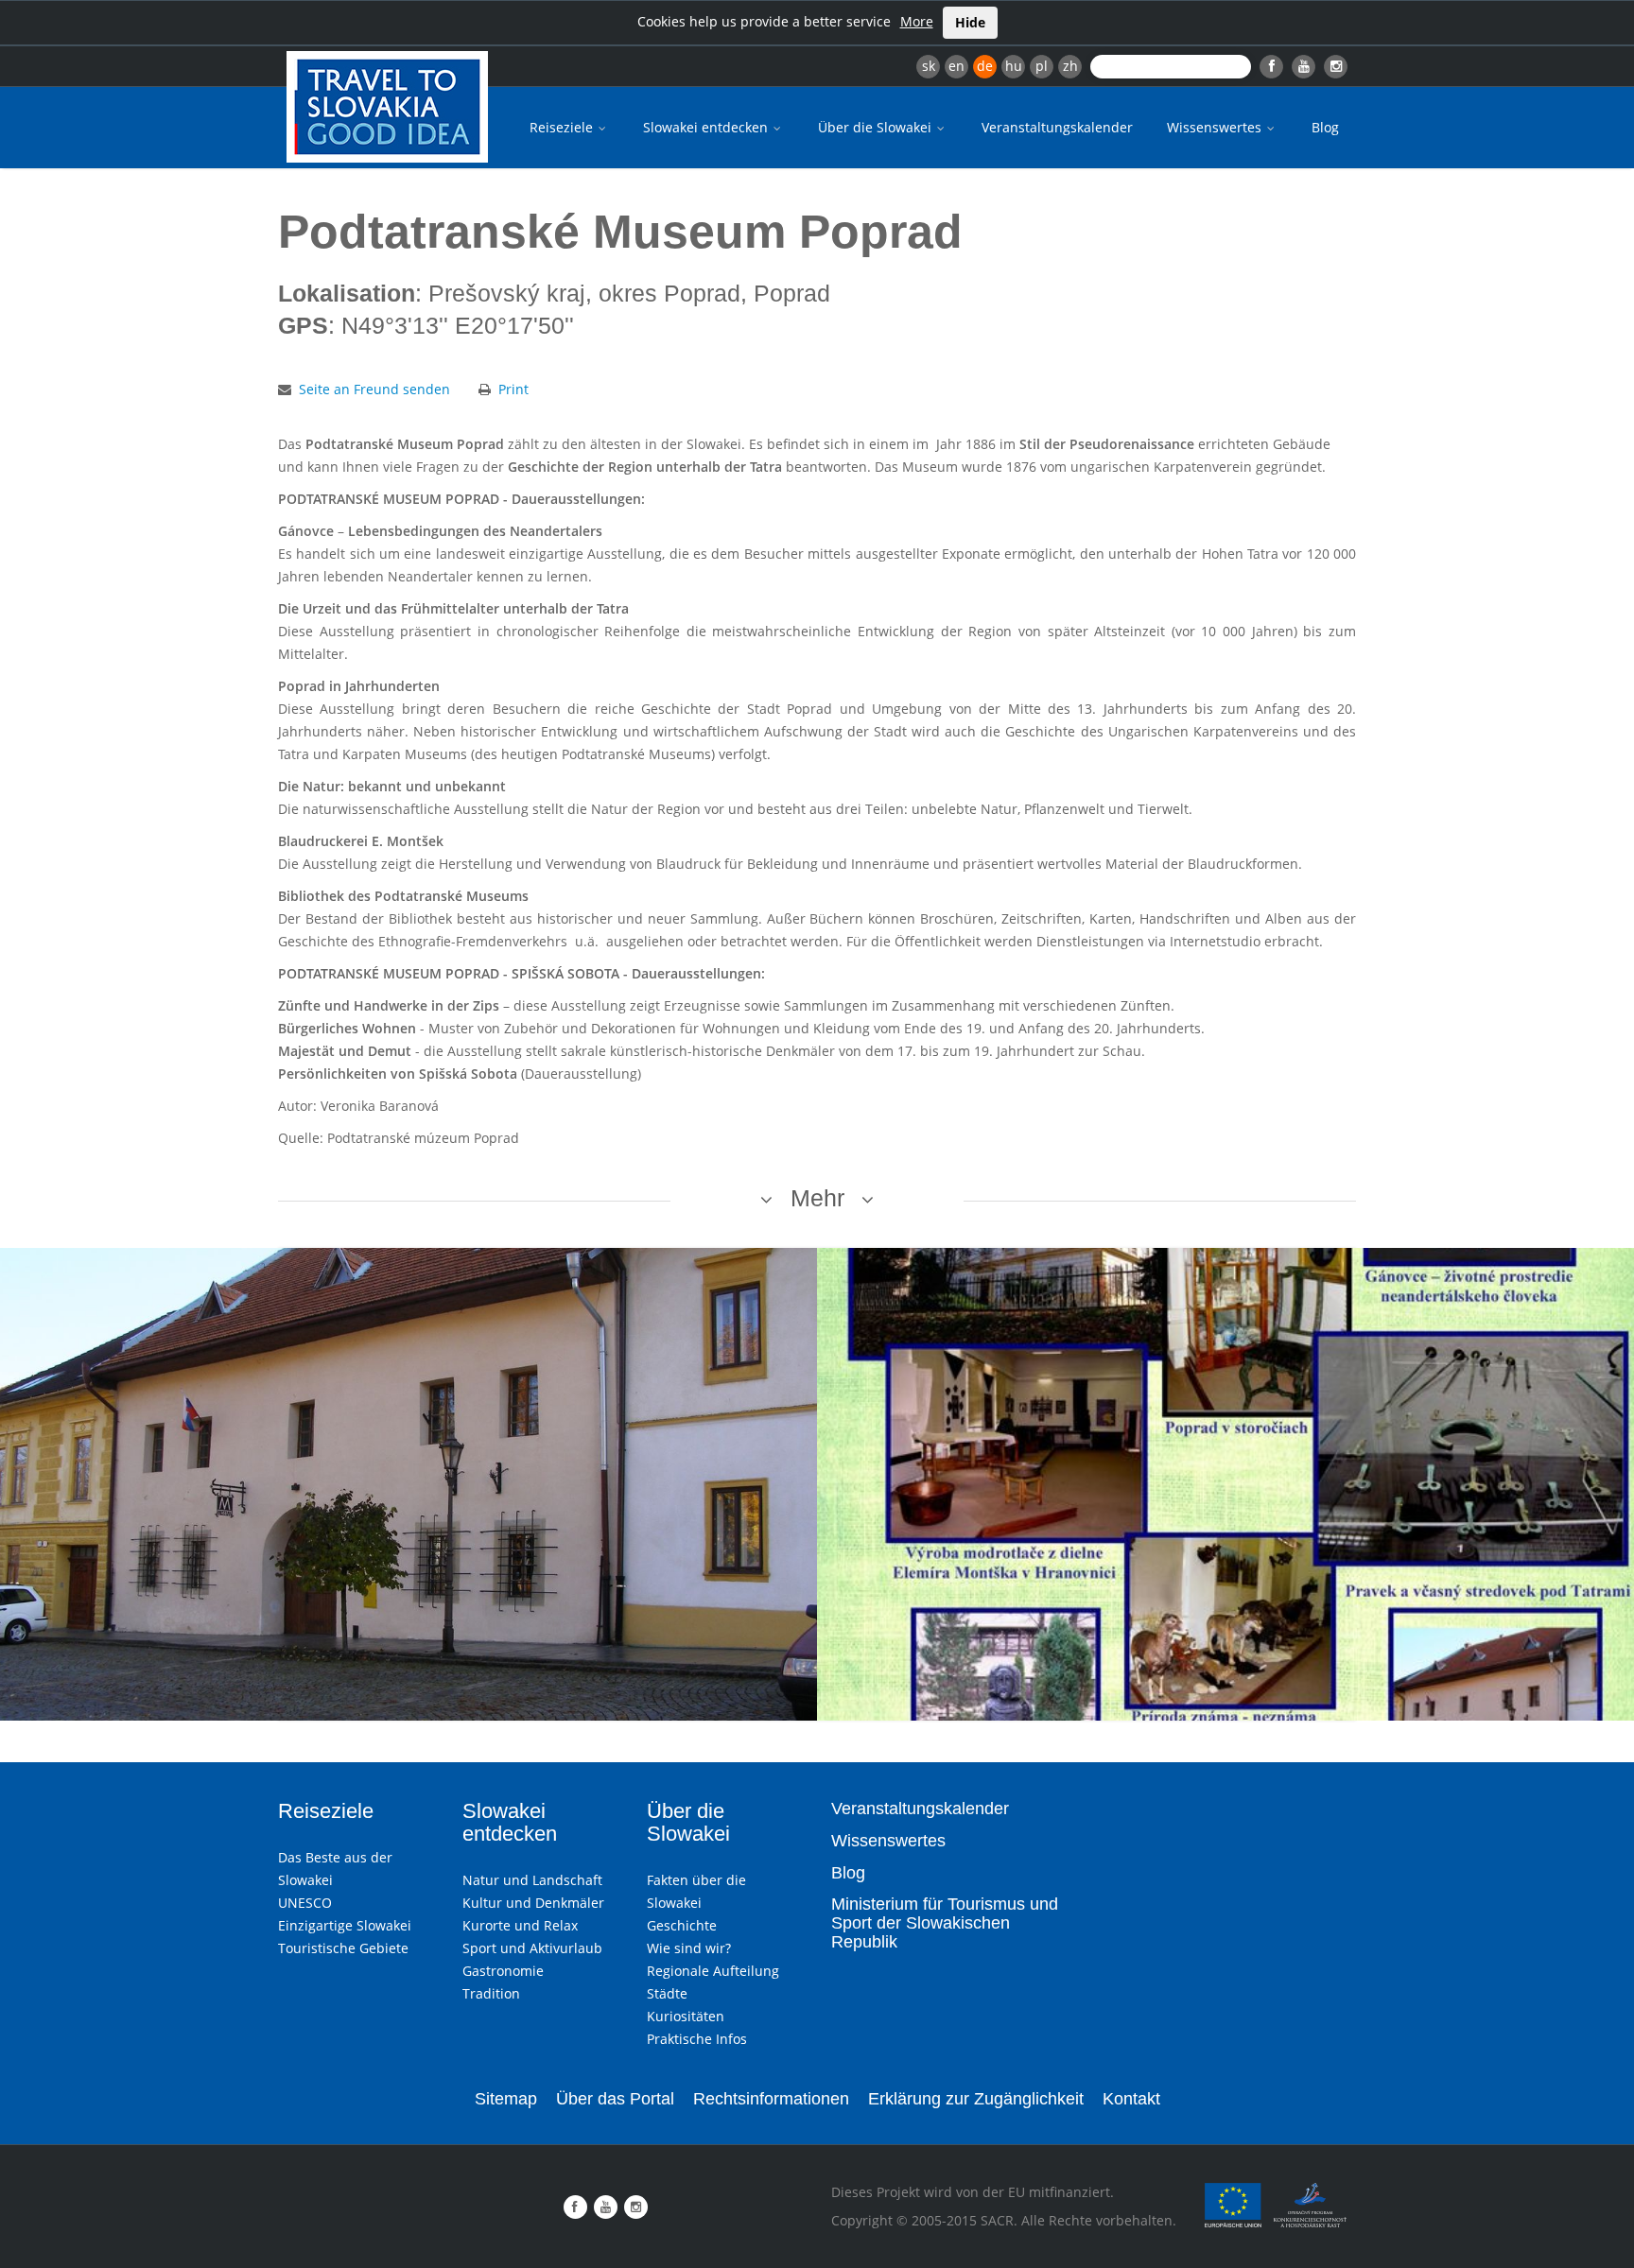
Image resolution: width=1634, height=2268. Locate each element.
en (956, 66)
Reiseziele (563, 127)
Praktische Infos (697, 2039)
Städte (667, 1993)
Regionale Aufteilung (713, 1971)
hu (1014, 66)
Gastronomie (503, 1971)
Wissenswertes (1216, 127)
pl (1042, 66)
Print (513, 389)
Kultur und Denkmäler (533, 1903)
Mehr (817, 1198)
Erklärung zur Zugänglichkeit (976, 2099)
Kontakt (1131, 2099)
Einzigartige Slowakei (345, 1925)
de (985, 66)
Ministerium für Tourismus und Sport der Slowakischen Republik (945, 1923)
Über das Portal (615, 2099)
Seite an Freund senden (374, 389)
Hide (970, 22)
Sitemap (506, 2099)
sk (929, 66)
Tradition (491, 1993)
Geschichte (682, 1925)
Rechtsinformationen (771, 2099)
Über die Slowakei (877, 127)
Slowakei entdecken (707, 127)
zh (1070, 66)
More (917, 21)
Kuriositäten (686, 2016)
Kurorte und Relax (520, 1925)
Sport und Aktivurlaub (532, 1948)
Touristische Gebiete (343, 1948)
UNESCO (305, 1903)
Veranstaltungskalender (1057, 127)
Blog (1325, 127)
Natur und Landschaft (532, 1880)
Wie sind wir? (689, 1948)
